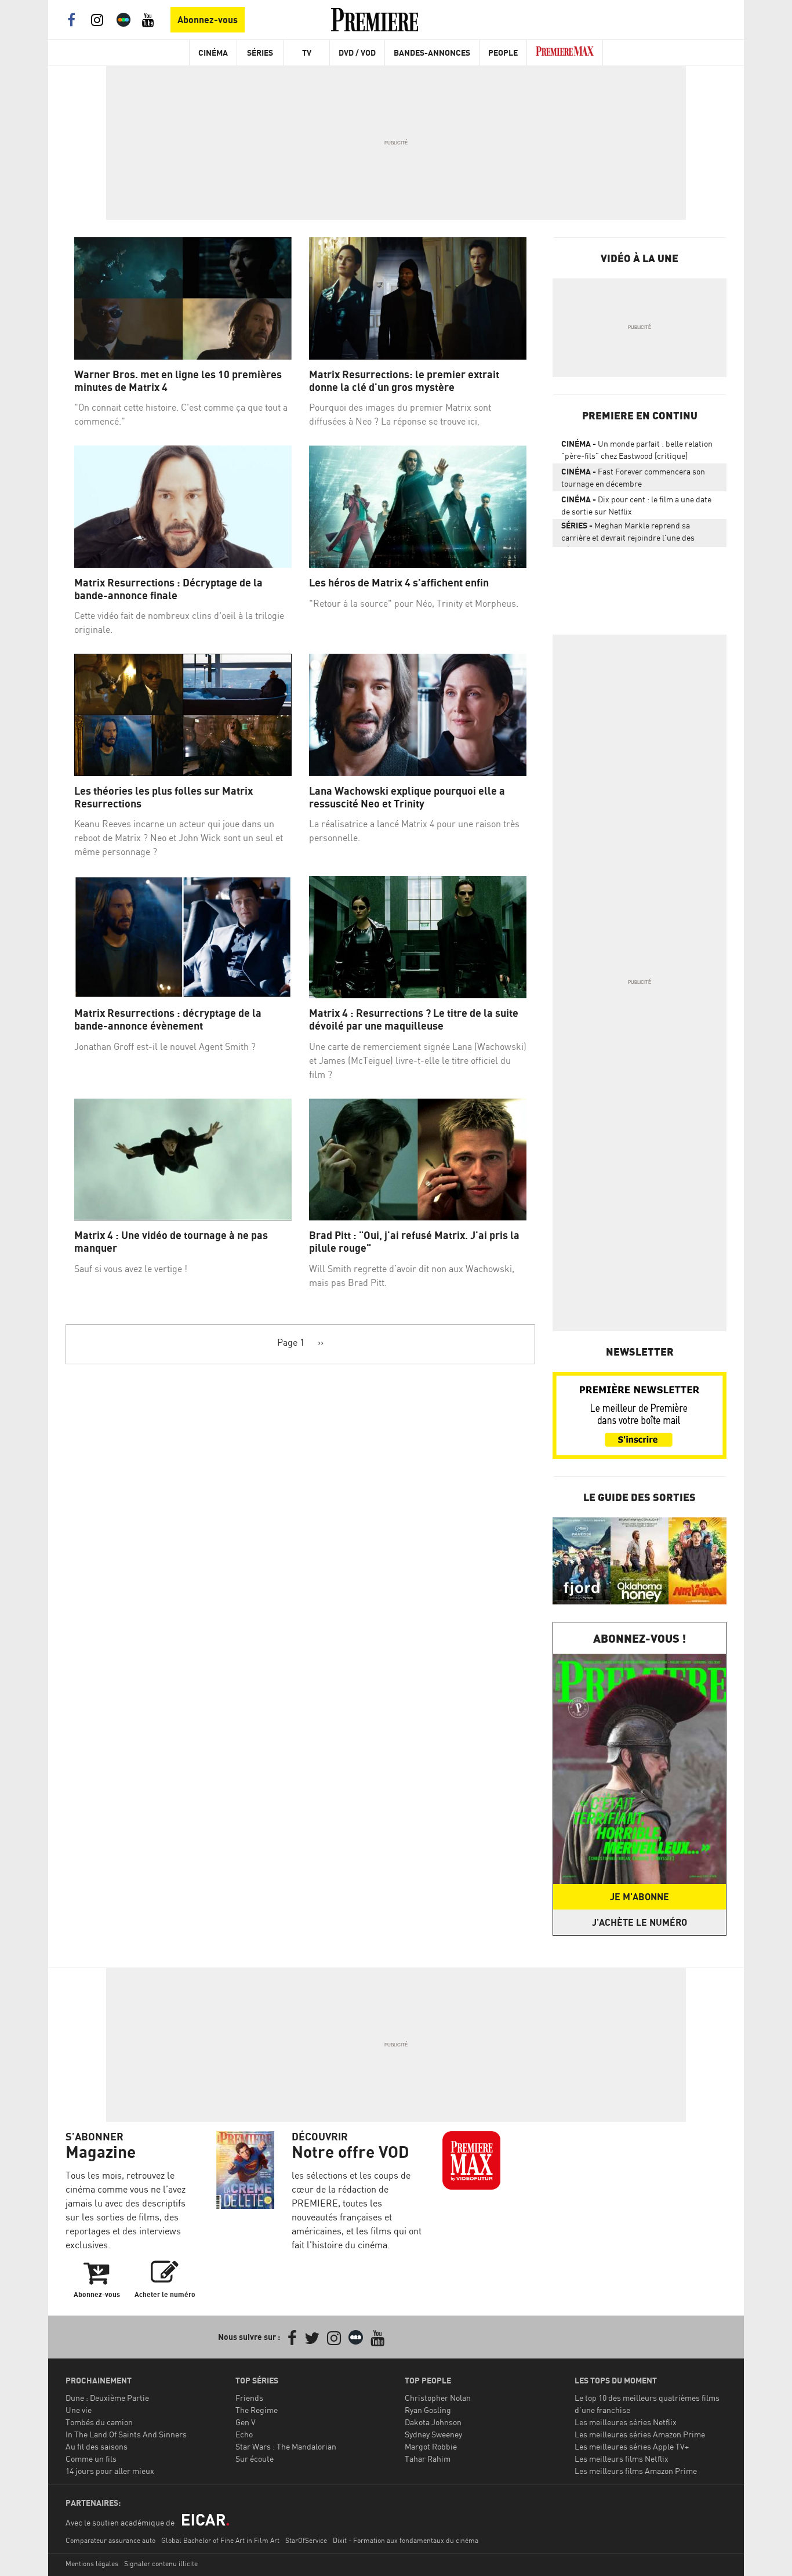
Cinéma (213, 52)
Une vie (79, 2410)
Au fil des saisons (97, 2446)
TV (307, 52)
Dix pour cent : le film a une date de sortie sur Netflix (636, 505)
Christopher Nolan (438, 2398)
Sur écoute (255, 2459)
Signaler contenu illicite (161, 2564)
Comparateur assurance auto (110, 2540)
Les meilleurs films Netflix (622, 2459)
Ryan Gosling (428, 2410)
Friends (249, 2398)
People (503, 52)
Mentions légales (92, 2564)
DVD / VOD (357, 52)
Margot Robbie (431, 2446)
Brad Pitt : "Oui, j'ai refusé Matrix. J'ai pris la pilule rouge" (414, 1242)
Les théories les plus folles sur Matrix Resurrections (164, 797)
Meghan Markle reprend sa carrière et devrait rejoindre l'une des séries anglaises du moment (628, 534)
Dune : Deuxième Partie (107, 2398)
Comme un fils (91, 2459)
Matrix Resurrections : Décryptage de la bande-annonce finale (168, 589)
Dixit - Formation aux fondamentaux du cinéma (406, 2540)
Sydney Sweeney (433, 2434)
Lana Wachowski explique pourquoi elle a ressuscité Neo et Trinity (407, 797)
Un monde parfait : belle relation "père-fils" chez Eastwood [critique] (637, 450)
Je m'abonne (640, 1897)
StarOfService (306, 2540)
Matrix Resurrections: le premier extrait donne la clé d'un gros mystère (404, 381)
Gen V (246, 2422)
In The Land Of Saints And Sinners (126, 2434)
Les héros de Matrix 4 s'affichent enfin (399, 583)
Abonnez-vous (208, 20)
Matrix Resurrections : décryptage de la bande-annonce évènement (168, 1019)
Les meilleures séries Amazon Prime (640, 2434)
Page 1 (291, 1342)
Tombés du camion (99, 2422)
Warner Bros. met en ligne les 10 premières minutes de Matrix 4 (178, 381)
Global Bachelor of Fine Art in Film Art (220, 2540)
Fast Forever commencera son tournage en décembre (633, 477)
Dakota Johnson (433, 2422)
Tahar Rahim (428, 2459)
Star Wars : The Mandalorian (286, 2446)
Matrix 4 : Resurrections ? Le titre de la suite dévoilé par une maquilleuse (414, 1019)
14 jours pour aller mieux (110, 2471)
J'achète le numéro (640, 1922)
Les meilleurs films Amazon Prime (636, 2471)
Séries (260, 52)
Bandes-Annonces (432, 52)
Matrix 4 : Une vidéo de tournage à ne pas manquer (171, 1242)
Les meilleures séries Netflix (626, 2422)
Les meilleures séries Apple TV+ (632, 2446)
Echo (244, 2434)
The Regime (257, 2410)
